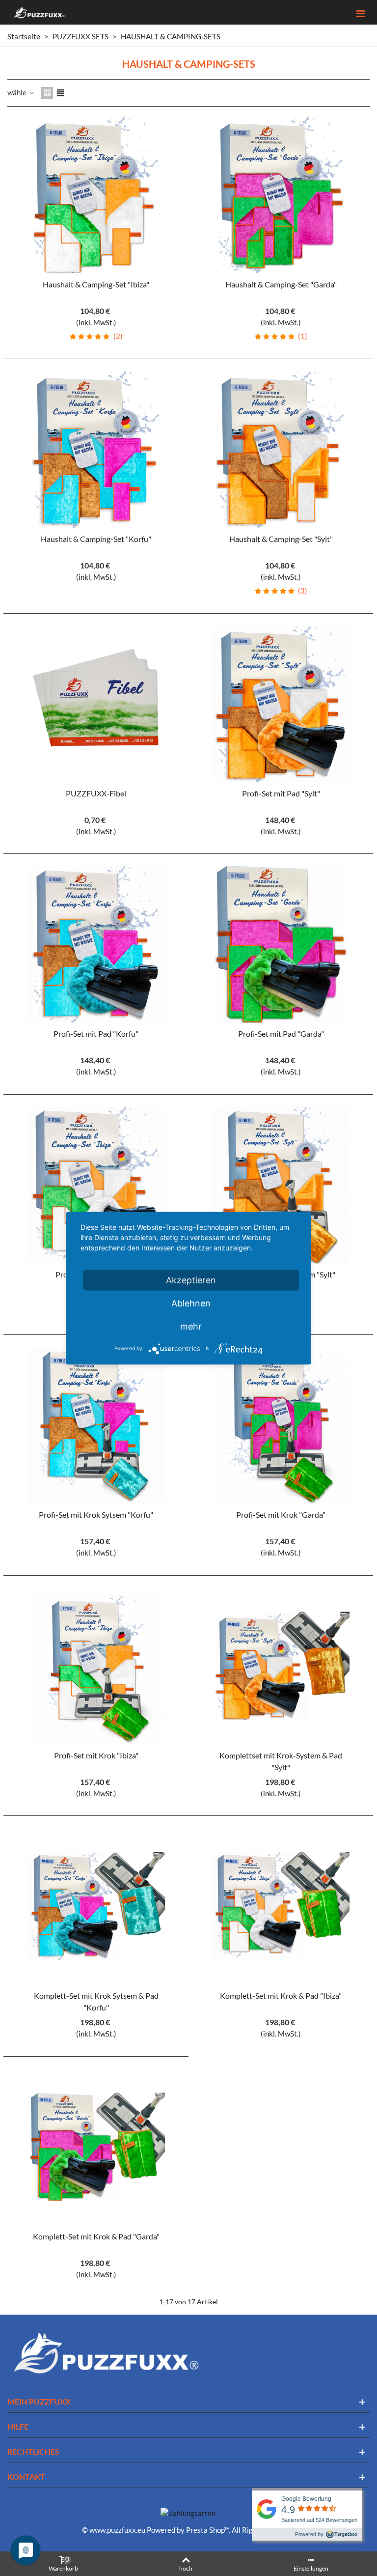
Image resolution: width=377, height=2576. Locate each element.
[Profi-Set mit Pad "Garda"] (281, 944)
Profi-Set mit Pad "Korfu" (96, 1033)
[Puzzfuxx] (39, 13)
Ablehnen (191, 1303)
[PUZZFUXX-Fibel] (96, 704)
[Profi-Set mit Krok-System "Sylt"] (281, 1185)
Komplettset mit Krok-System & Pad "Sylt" (281, 1761)
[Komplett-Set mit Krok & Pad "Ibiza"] (281, 1906)
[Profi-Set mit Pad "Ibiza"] (96, 1185)
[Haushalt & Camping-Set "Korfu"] (96, 450)
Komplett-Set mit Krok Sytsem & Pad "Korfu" (96, 2001)
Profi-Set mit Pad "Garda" (281, 1033)
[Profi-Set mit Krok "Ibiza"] (96, 1666)
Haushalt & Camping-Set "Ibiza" (96, 284)
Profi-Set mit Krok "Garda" (281, 1514)
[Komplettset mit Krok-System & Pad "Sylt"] (281, 1666)
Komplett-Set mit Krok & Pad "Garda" (96, 2236)
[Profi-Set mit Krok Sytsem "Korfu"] (96, 1425)
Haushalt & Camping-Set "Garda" (281, 284)
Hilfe (18, 2426)
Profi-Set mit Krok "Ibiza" (96, 1755)
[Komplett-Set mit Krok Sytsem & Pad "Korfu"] (96, 1906)
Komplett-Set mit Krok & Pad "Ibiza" (281, 1996)
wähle (18, 92)
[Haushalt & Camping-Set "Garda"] (281, 195)
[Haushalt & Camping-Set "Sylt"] (281, 450)
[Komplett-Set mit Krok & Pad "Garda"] (96, 2147)
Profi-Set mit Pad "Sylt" (281, 793)
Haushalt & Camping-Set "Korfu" (96, 539)
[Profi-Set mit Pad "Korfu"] (96, 944)
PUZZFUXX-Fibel (96, 793)
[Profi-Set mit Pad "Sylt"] (281, 704)
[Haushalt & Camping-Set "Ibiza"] (96, 195)
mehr (191, 1326)
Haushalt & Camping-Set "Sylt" (281, 539)
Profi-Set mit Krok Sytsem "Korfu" (96, 1514)
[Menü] (360, 12)
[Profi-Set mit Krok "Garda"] (281, 1425)
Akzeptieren (191, 1280)
